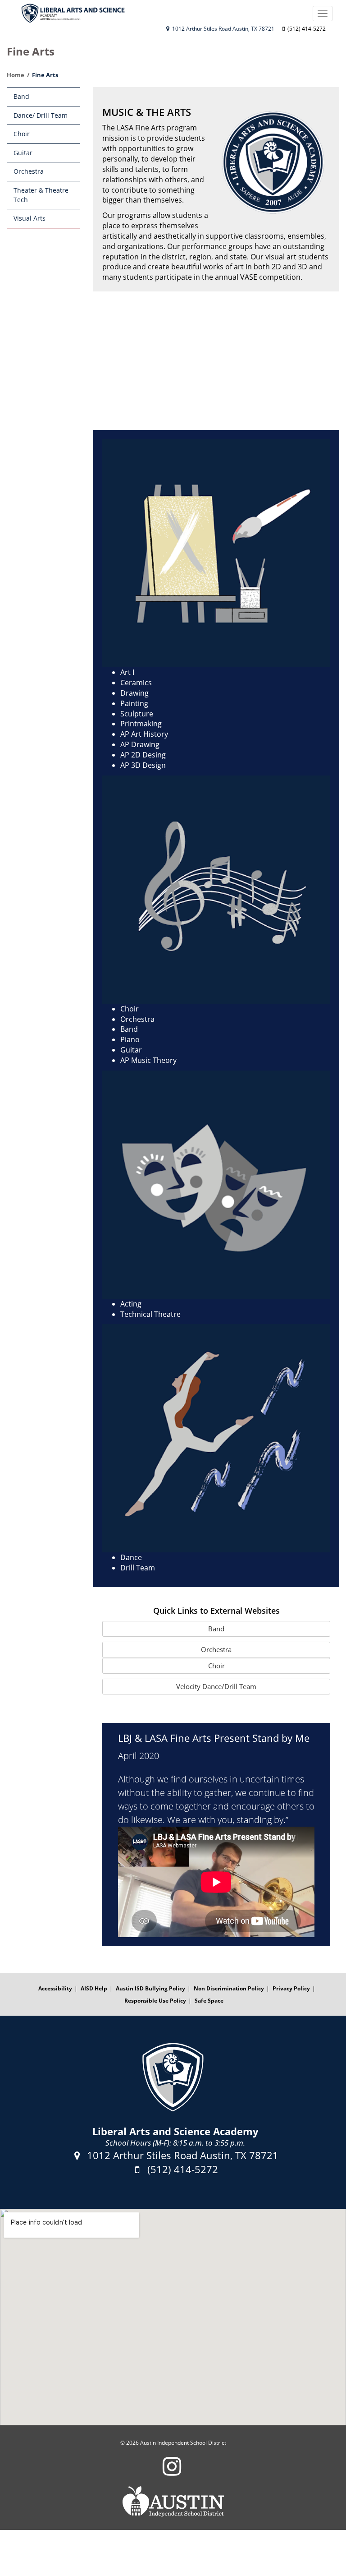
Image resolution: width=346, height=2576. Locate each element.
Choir (22, 134)
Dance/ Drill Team (41, 115)
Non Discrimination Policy (229, 1988)
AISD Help (94, 1988)
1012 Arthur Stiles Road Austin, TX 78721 (223, 29)
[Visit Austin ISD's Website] (173, 2502)
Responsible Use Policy (155, 2001)
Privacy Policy (291, 1988)
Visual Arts (30, 218)
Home (16, 75)
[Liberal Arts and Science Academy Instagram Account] (172, 2472)
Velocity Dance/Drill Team (216, 1686)
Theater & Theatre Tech (41, 195)
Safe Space (209, 2001)
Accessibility (55, 1988)
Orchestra (29, 171)
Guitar (23, 153)
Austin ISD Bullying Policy (150, 1988)
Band (21, 96)
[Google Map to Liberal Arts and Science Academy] (173, 2317)
